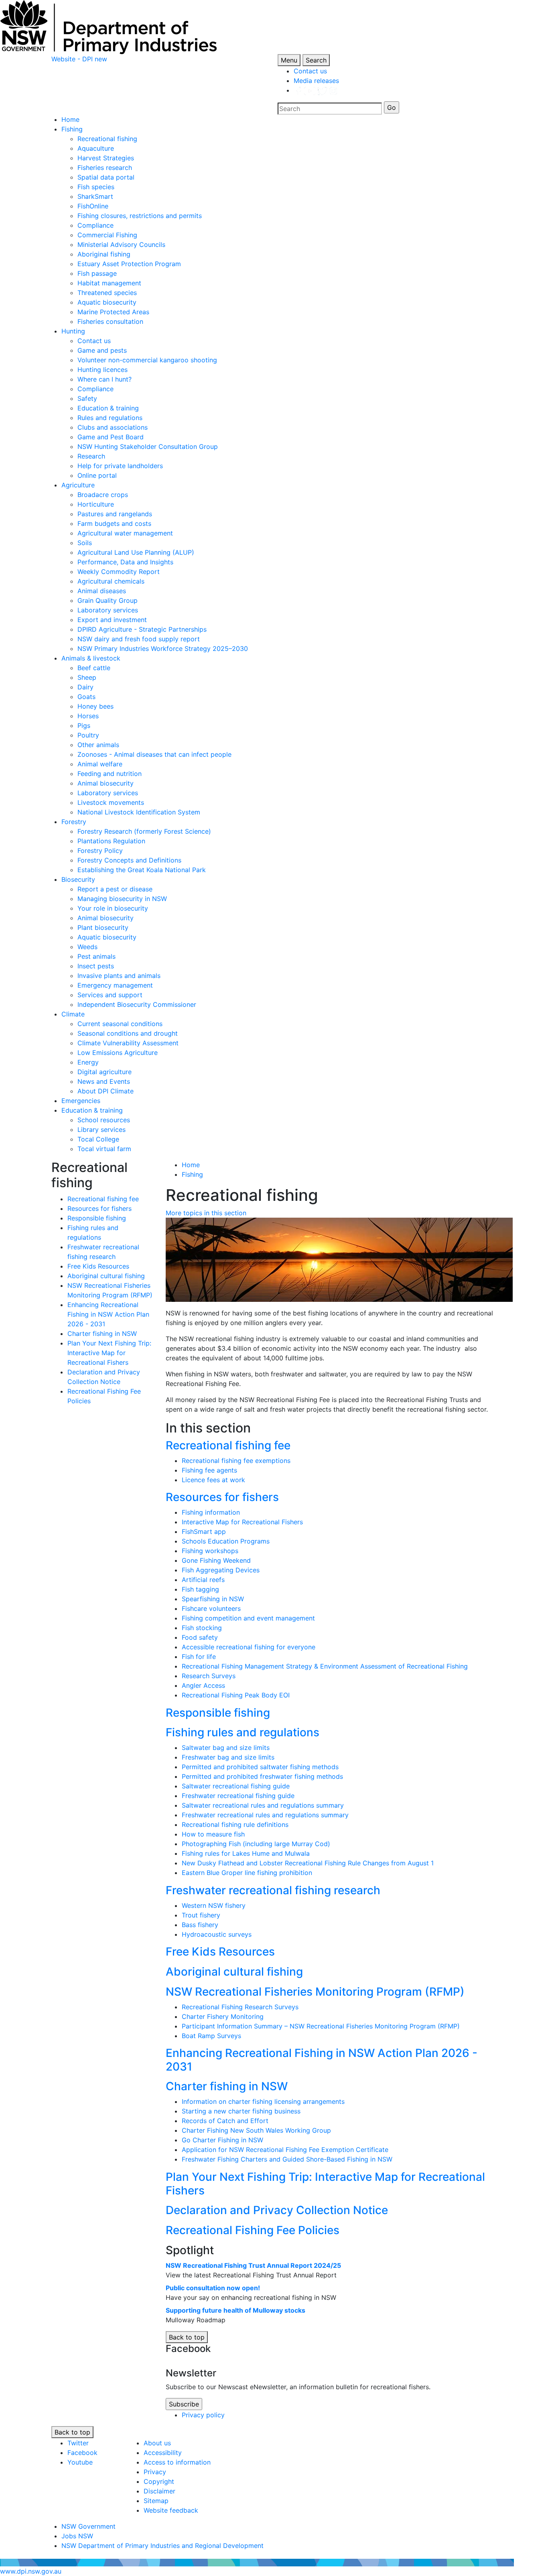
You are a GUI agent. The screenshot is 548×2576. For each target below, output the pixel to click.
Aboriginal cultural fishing (106, 1276)
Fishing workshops (210, 1551)
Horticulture (96, 504)
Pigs (84, 725)
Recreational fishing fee (103, 1199)
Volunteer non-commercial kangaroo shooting (147, 360)
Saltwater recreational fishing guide (236, 1786)
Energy (88, 1062)
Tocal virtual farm (104, 1149)
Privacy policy (203, 2415)
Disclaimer (159, 2491)
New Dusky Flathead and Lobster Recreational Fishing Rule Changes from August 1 (308, 1863)
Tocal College (98, 1139)
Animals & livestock (91, 658)
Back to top (187, 2337)
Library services (101, 1129)
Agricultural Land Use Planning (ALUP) (136, 552)
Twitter (78, 2443)
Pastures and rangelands (115, 514)
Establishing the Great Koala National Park (142, 870)
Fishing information (211, 1512)
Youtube (80, 2462)
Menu (289, 60)
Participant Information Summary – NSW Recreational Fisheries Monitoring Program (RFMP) (321, 2026)
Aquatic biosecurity (107, 302)
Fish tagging (200, 1589)
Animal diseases (102, 591)
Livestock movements (111, 802)
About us (157, 2443)
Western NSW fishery (214, 1905)
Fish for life (199, 1657)
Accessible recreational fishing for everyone (249, 1647)
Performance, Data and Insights (125, 562)
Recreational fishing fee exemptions (236, 1461)
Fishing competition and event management (248, 1618)
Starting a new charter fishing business (241, 2111)
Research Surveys (209, 1676)
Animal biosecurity (106, 783)
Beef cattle (94, 668)
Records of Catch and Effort (225, 2121)
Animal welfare (100, 764)
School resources (104, 1120)
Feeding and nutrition (110, 774)
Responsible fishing (97, 1218)
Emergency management (115, 985)
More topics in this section (206, 1213)
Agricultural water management (125, 533)
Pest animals (96, 956)
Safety (87, 398)
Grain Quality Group (108, 600)
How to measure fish (213, 1834)
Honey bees (95, 706)
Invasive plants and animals (119, 976)
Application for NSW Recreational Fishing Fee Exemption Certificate (285, 2150)
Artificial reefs (203, 1580)
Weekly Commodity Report (119, 572)
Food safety (200, 1637)
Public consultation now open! (213, 2288)
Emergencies (81, 1101)
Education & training (108, 408)
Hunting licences (102, 370)
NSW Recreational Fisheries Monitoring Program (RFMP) (315, 1992)
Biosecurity (78, 879)
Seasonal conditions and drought (128, 1033)
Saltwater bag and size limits (226, 1748)
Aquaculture (96, 148)
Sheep (87, 677)
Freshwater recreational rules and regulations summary (265, 1815)
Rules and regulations (110, 418)
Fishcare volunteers (211, 1608)
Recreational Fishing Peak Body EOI (236, 1695)
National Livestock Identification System (139, 812)
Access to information (177, 2462)
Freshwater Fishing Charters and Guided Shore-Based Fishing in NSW (287, 2159)
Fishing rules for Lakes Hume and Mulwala (246, 1853)
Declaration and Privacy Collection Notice (277, 2210)
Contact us (310, 71)
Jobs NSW (77, 2536)
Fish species (96, 187)
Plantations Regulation (111, 841)
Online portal (97, 475)
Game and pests (102, 350)
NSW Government (88, 2526)
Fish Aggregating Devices (221, 1570)
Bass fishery (200, 1925)
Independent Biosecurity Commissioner (137, 1004)
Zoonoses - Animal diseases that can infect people (154, 754)
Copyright (159, 2481)
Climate (73, 1014)
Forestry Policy (100, 851)
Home (70, 119)
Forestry (74, 822)
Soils (85, 543)
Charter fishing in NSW (102, 1333)
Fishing (72, 129)
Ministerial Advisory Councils (121, 244)
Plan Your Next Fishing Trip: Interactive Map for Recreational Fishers (109, 1353)
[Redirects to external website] (316, 90)
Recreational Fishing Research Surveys (240, 2007)
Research (91, 456)
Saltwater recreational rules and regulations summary (263, 1805)
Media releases (316, 81)
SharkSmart (95, 196)
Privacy (155, 2472)
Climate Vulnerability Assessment (128, 1043)
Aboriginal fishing (104, 254)
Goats (86, 697)
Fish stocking (202, 1628)
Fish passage (97, 273)
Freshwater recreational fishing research (273, 1890)
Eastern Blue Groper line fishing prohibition (247, 1873)
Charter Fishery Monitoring (223, 2016)
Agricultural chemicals (111, 581)
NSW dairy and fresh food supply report (139, 639)
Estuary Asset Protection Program (129, 264)
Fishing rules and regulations (243, 1732)
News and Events (104, 1081)
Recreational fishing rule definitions (235, 1824)
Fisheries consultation (110, 321)
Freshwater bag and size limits (228, 1757)
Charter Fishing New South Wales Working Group (256, 2130)
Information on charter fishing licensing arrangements (263, 2101)
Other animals (98, 745)
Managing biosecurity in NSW (122, 899)
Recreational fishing (107, 139)
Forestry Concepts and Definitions (129, 860)
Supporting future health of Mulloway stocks (235, 2310)
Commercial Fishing (107, 235)
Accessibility (163, 2453)
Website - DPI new (79, 59)
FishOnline (93, 206)
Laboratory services (108, 610)
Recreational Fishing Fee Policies (253, 2230)
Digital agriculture (105, 1072)
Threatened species (107, 293)
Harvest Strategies (106, 158)
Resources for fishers (99, 1208)
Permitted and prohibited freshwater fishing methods (262, 1776)
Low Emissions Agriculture (118, 1053)
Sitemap (156, 2501)
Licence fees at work (213, 1480)
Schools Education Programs (226, 1541)
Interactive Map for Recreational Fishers (242, 1522)
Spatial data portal (106, 177)
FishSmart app (204, 1531)
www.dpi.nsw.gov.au (31, 2571)
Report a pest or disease (115, 889)
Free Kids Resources (98, 1266)
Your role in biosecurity (113, 908)
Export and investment (112, 620)
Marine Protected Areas (113, 312)
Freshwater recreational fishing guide (238, 1796)
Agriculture (78, 485)
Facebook (82, 2453)
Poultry (88, 735)
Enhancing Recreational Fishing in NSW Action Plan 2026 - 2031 (108, 1314)
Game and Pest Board (111, 437)
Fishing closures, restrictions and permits (140, 216)
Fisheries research (105, 168)
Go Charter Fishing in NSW (222, 2140)
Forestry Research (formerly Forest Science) (144, 831)
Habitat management (109, 283)
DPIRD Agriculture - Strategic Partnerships (142, 629)
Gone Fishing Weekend (216, 1560)
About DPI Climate (106, 1091)
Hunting (73, 331)
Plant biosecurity (103, 927)
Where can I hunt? (105, 379)
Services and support (110, 995)
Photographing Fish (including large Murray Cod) (256, 1844)
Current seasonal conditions (120, 1024)
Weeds (87, 947)
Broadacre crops (103, 495)
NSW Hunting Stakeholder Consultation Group (148, 447)
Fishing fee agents (209, 1470)
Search (316, 60)
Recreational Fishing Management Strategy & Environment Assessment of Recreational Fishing (325, 1666)
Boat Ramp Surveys (211, 2036)
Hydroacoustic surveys (217, 1934)
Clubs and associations (113, 427)
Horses (88, 716)
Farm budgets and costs (114, 523)
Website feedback (171, 2510)
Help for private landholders (120, 466)
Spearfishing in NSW (213, 1599)
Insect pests (96, 966)
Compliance (95, 225)
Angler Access (203, 1685)
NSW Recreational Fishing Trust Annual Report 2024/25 (253, 2265)
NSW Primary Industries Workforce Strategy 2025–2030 (163, 649)
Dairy (85, 687)
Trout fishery (201, 1915)
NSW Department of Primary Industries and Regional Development (162, 2546)
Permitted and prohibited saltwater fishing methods (260, 1767)
